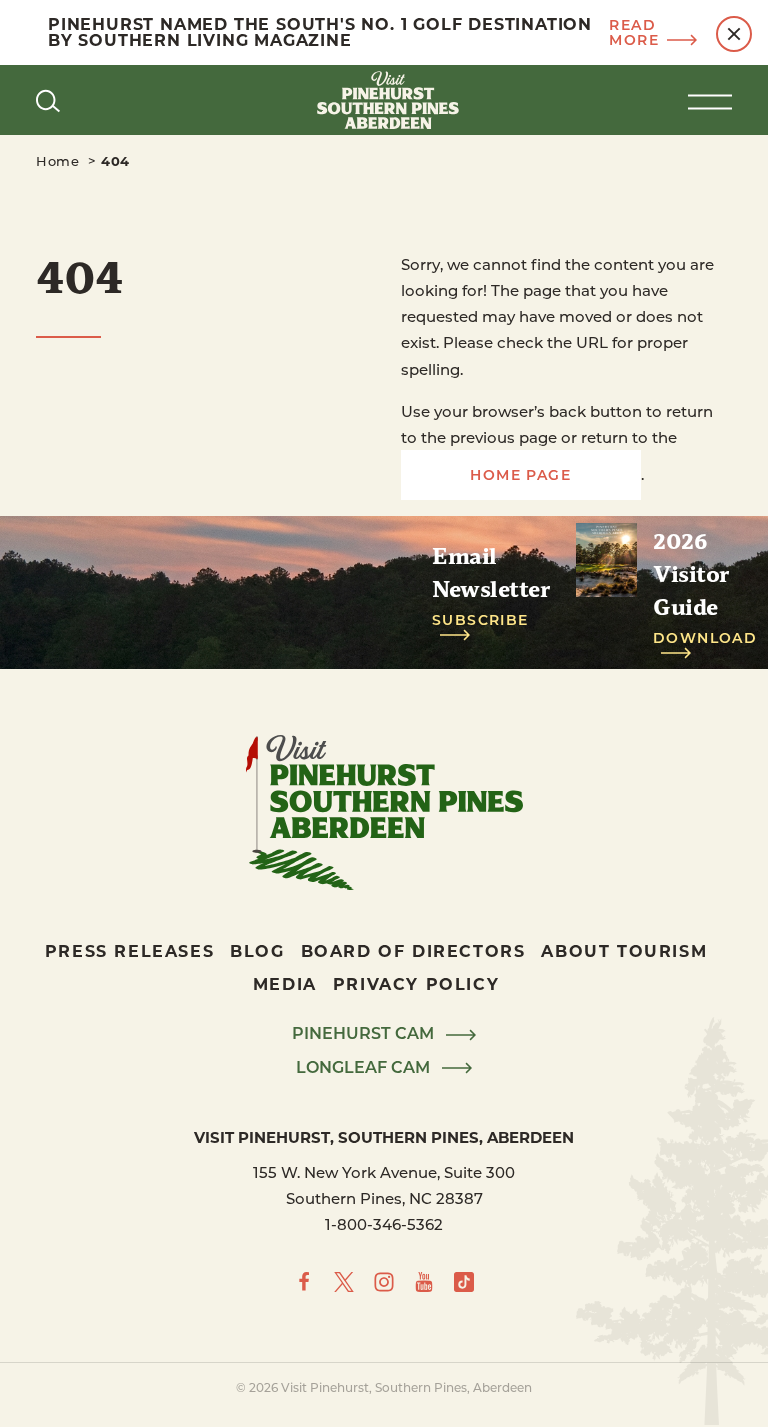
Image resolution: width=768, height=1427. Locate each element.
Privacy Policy (416, 983)
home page (520, 474)
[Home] (384, 100)
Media (285, 983)
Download (705, 638)
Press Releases (129, 950)
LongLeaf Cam (365, 1068)
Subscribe (480, 620)
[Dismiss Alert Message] (734, 34)
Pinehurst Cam (365, 1034)
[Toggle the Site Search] (48, 100)
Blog (257, 950)
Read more (634, 33)
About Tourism (624, 950)
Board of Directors (413, 950)
